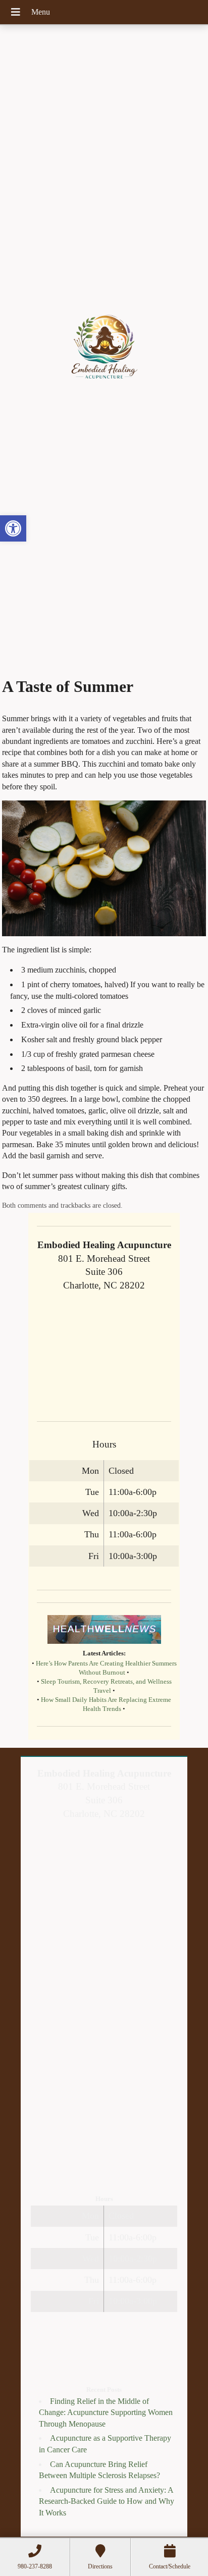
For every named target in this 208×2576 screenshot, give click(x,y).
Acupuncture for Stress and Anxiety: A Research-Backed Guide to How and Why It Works (107, 2501)
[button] (13, 528)
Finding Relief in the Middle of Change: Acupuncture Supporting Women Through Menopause (106, 2412)
